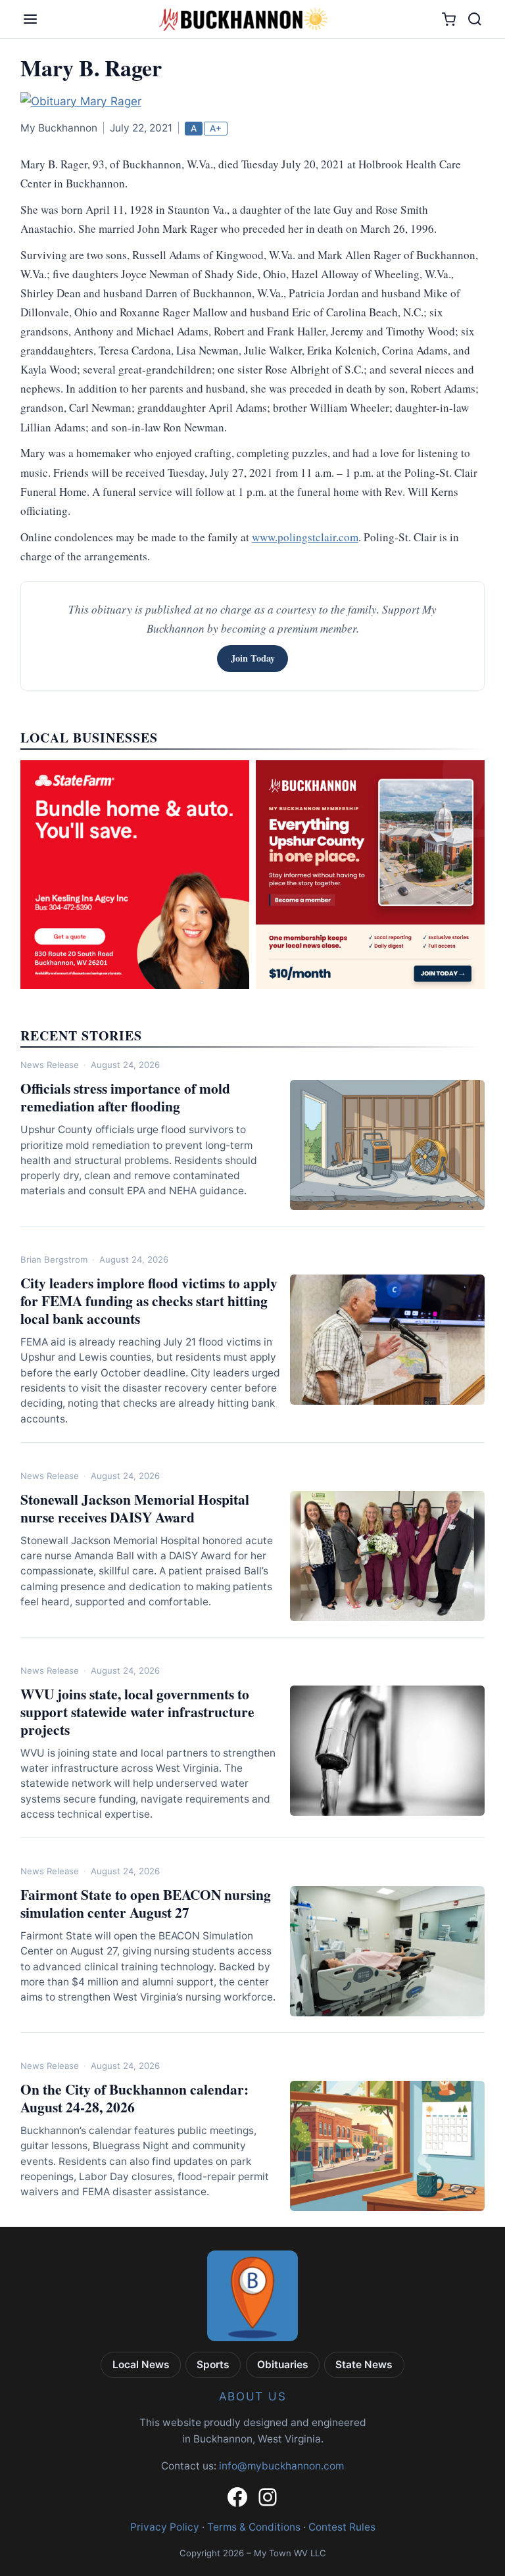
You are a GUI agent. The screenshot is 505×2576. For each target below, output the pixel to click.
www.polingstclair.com (305, 537)
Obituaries (283, 2365)
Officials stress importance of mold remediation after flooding (125, 1097)
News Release (50, 1065)
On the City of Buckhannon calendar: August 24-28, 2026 (134, 2098)
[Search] (475, 19)
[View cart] (449, 19)
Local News (141, 2365)
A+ (216, 128)
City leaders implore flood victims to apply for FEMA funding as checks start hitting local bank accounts (149, 1300)
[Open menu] (30, 19)
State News (364, 2365)
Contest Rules (342, 2527)
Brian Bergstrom (54, 1259)
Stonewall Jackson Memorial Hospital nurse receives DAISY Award (135, 1508)
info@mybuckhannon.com (281, 2466)
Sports (213, 2365)
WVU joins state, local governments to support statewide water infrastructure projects (137, 1712)
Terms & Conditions (254, 2527)
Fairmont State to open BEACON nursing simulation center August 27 (146, 1903)
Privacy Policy (165, 2527)
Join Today (253, 658)
